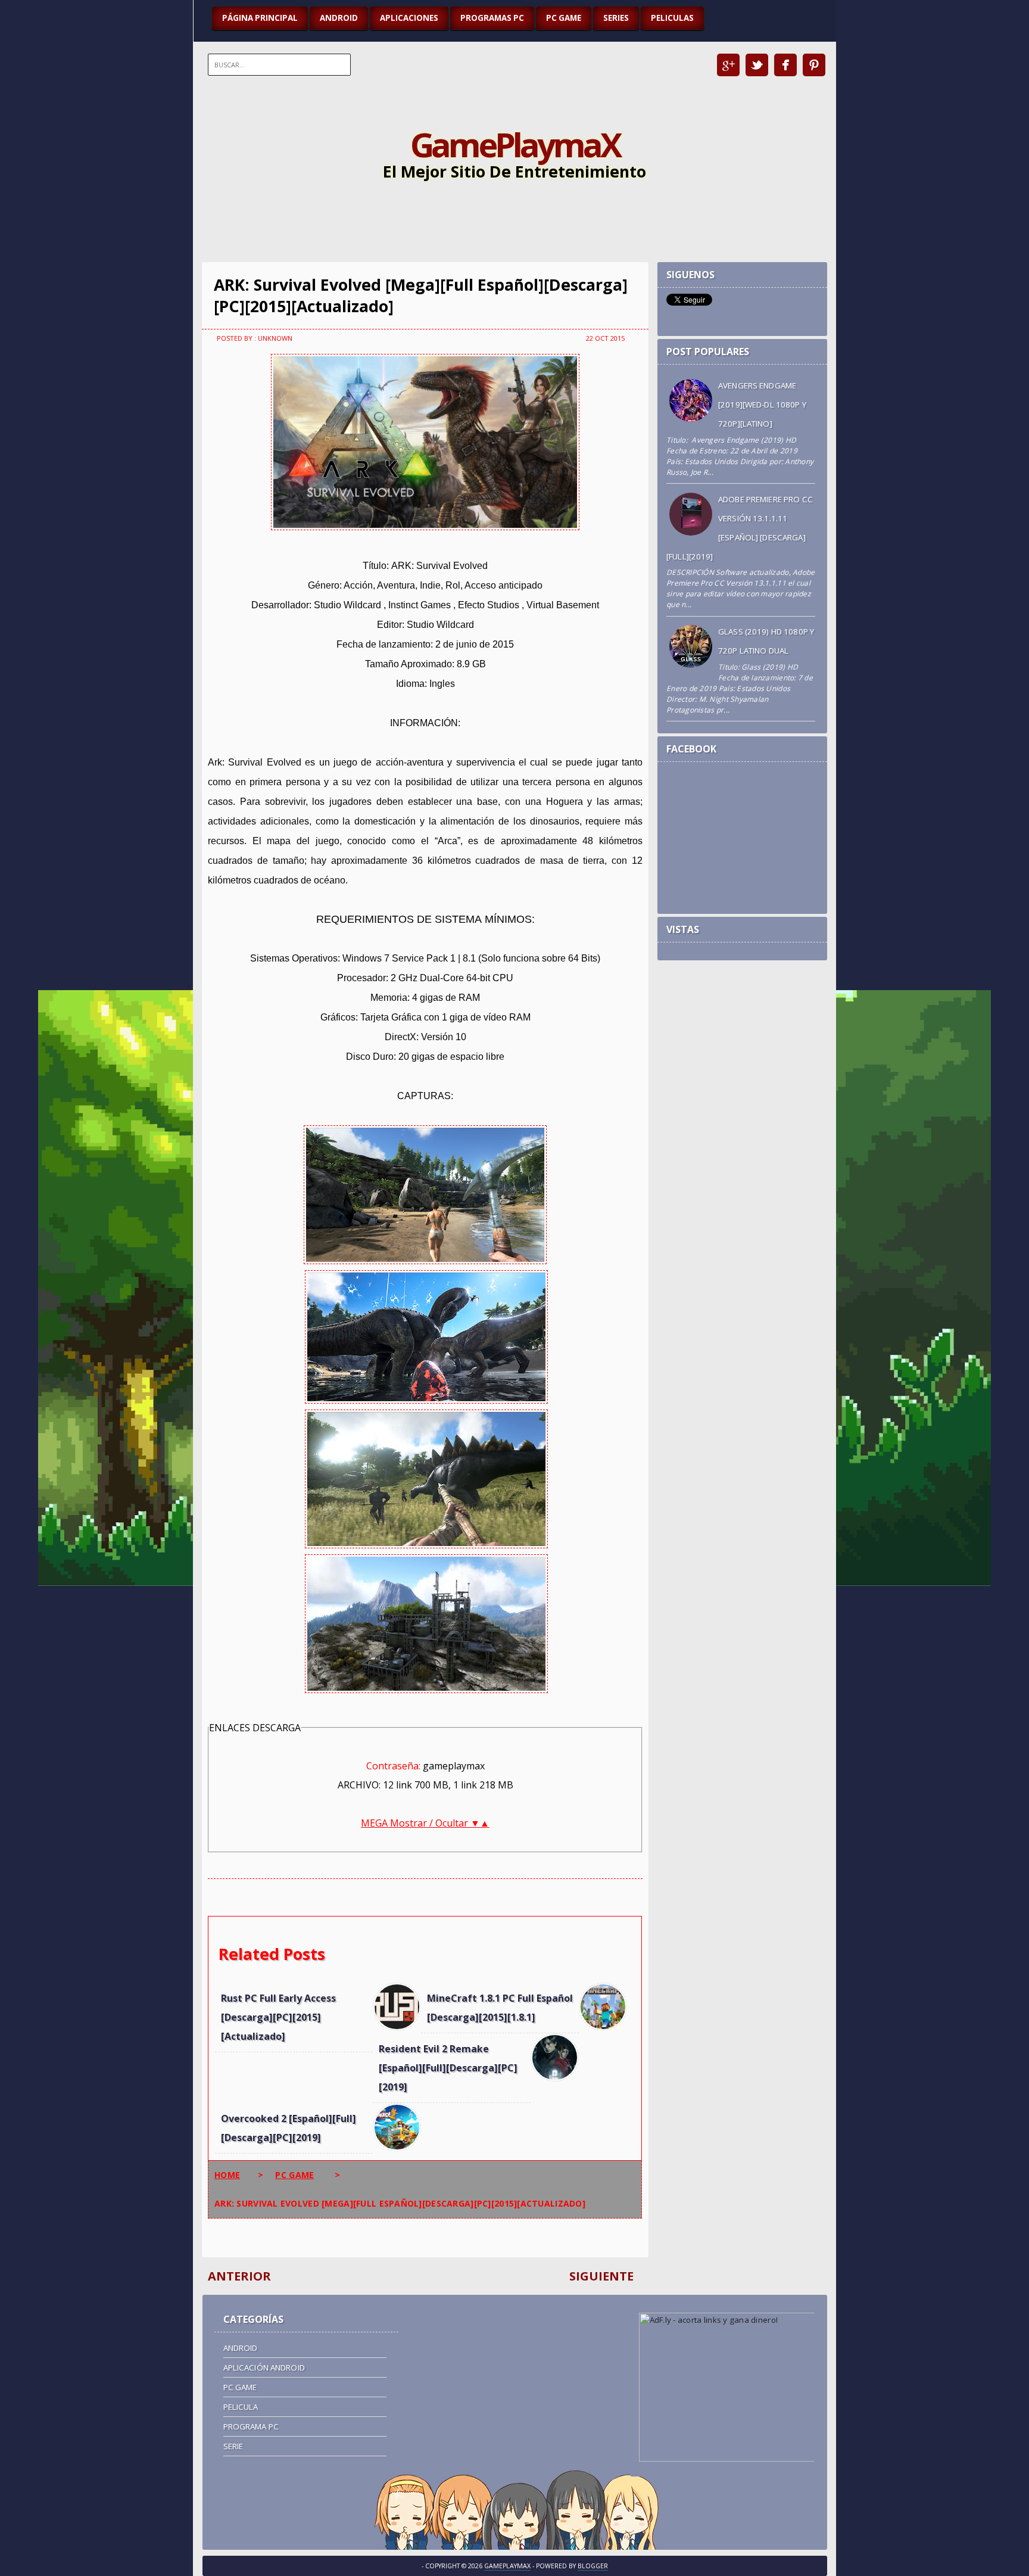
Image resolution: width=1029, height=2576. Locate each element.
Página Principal (260, 18)
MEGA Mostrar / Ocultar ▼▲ (425, 1823)
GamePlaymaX (515, 144)
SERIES (616, 18)
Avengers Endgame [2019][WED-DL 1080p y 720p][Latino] (762, 405)
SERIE (233, 2446)
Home (227, 2175)
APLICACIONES (409, 18)
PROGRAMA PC (251, 2426)
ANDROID (339, 18)
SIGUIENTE (601, 2276)
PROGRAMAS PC (492, 18)
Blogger (593, 2566)
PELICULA (241, 2407)
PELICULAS (672, 18)
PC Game (294, 2175)
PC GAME (564, 18)
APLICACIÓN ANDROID (264, 2367)
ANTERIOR (239, 2276)
